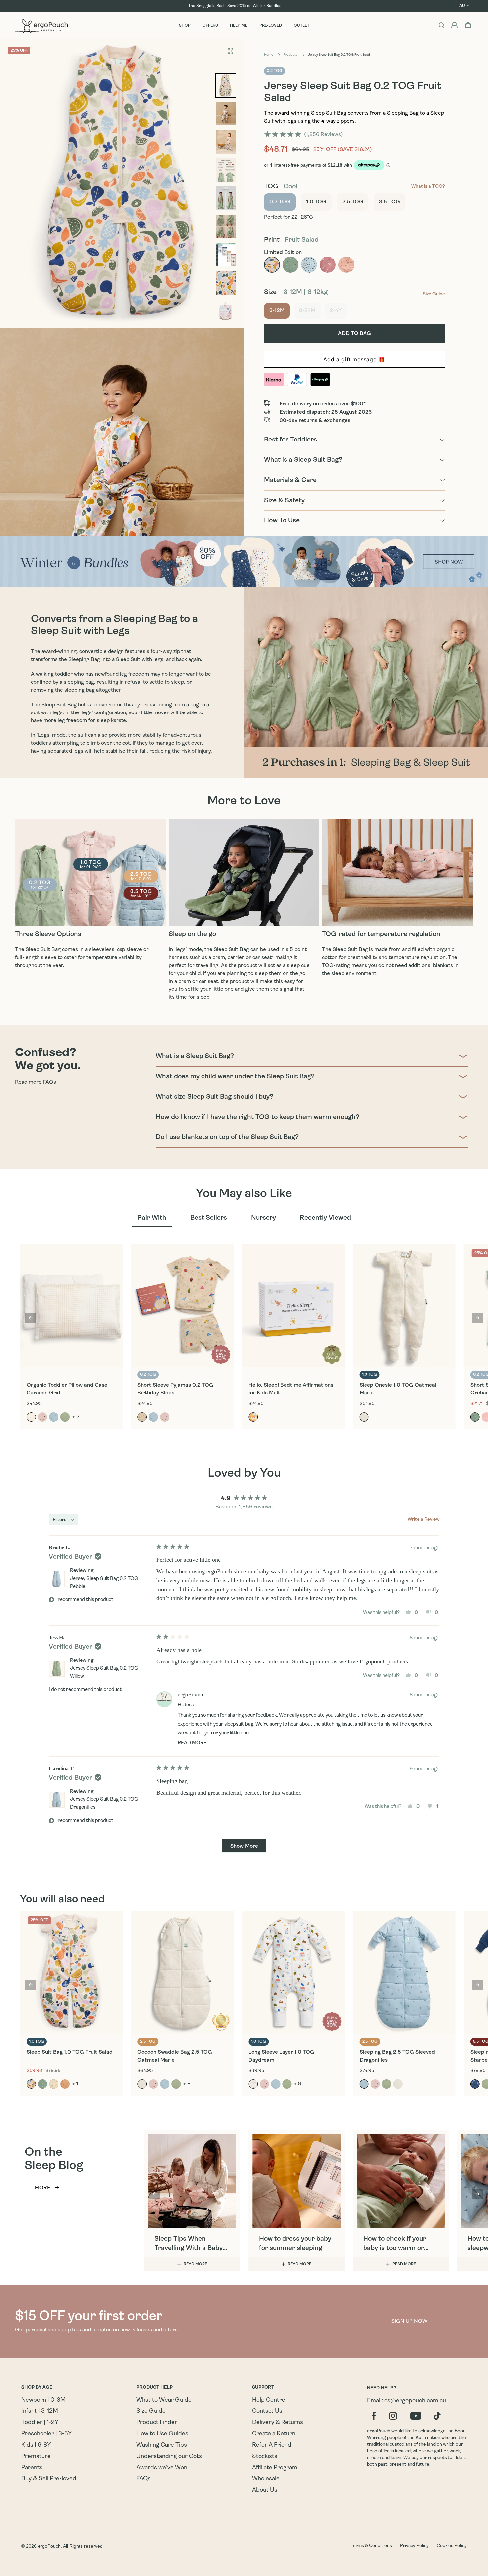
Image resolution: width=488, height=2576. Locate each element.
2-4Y (338, 311)
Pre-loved (271, 26)
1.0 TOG (316, 202)
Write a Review (423, 1520)
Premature (36, 2457)
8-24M (310, 311)
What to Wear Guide (164, 2400)
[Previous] (31, 1318)
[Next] (477, 1318)
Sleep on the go (192, 934)
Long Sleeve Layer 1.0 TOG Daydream (281, 2056)
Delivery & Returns (278, 2423)
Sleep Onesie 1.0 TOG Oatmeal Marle (398, 1389)
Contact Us (267, 2411)
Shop (185, 26)
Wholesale (266, 2479)
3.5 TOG (390, 202)
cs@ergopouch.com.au (415, 2401)
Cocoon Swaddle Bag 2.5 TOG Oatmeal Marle (175, 2056)
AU (462, 6)
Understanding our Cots (169, 2457)
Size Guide (151, 2411)
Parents (32, 2468)
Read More (195, 2264)
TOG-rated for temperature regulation (381, 934)
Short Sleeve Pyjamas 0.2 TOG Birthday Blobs (175, 1389)
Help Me (239, 26)
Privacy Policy (414, 2546)
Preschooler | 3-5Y (46, 2434)
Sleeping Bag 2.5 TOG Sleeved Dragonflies (397, 2056)
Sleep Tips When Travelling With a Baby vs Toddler (189, 2244)
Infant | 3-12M (40, 2411)
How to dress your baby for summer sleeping (295, 2244)
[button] (303, 135)
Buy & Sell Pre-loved (49, 2479)
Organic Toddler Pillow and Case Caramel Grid (67, 1389)
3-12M (280, 311)
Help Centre (269, 2400)
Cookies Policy (452, 2546)
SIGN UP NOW (409, 2321)
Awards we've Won (162, 2468)
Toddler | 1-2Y (40, 2423)
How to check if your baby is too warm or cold (395, 2244)
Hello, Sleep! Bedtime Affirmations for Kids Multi (291, 1389)
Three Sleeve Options (48, 934)
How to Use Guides (162, 2434)
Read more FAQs (36, 1082)
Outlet (302, 26)
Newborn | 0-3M (43, 2400)
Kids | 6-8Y (36, 2445)
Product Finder (157, 2423)
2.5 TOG (353, 202)
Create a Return (274, 2434)
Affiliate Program (275, 2468)
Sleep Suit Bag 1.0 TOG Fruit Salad (70, 2052)
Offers (210, 26)
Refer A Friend (272, 2445)
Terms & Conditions (371, 2546)
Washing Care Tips (162, 2445)
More (42, 2188)
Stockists (265, 2457)
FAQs (144, 2479)
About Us (265, 2490)
